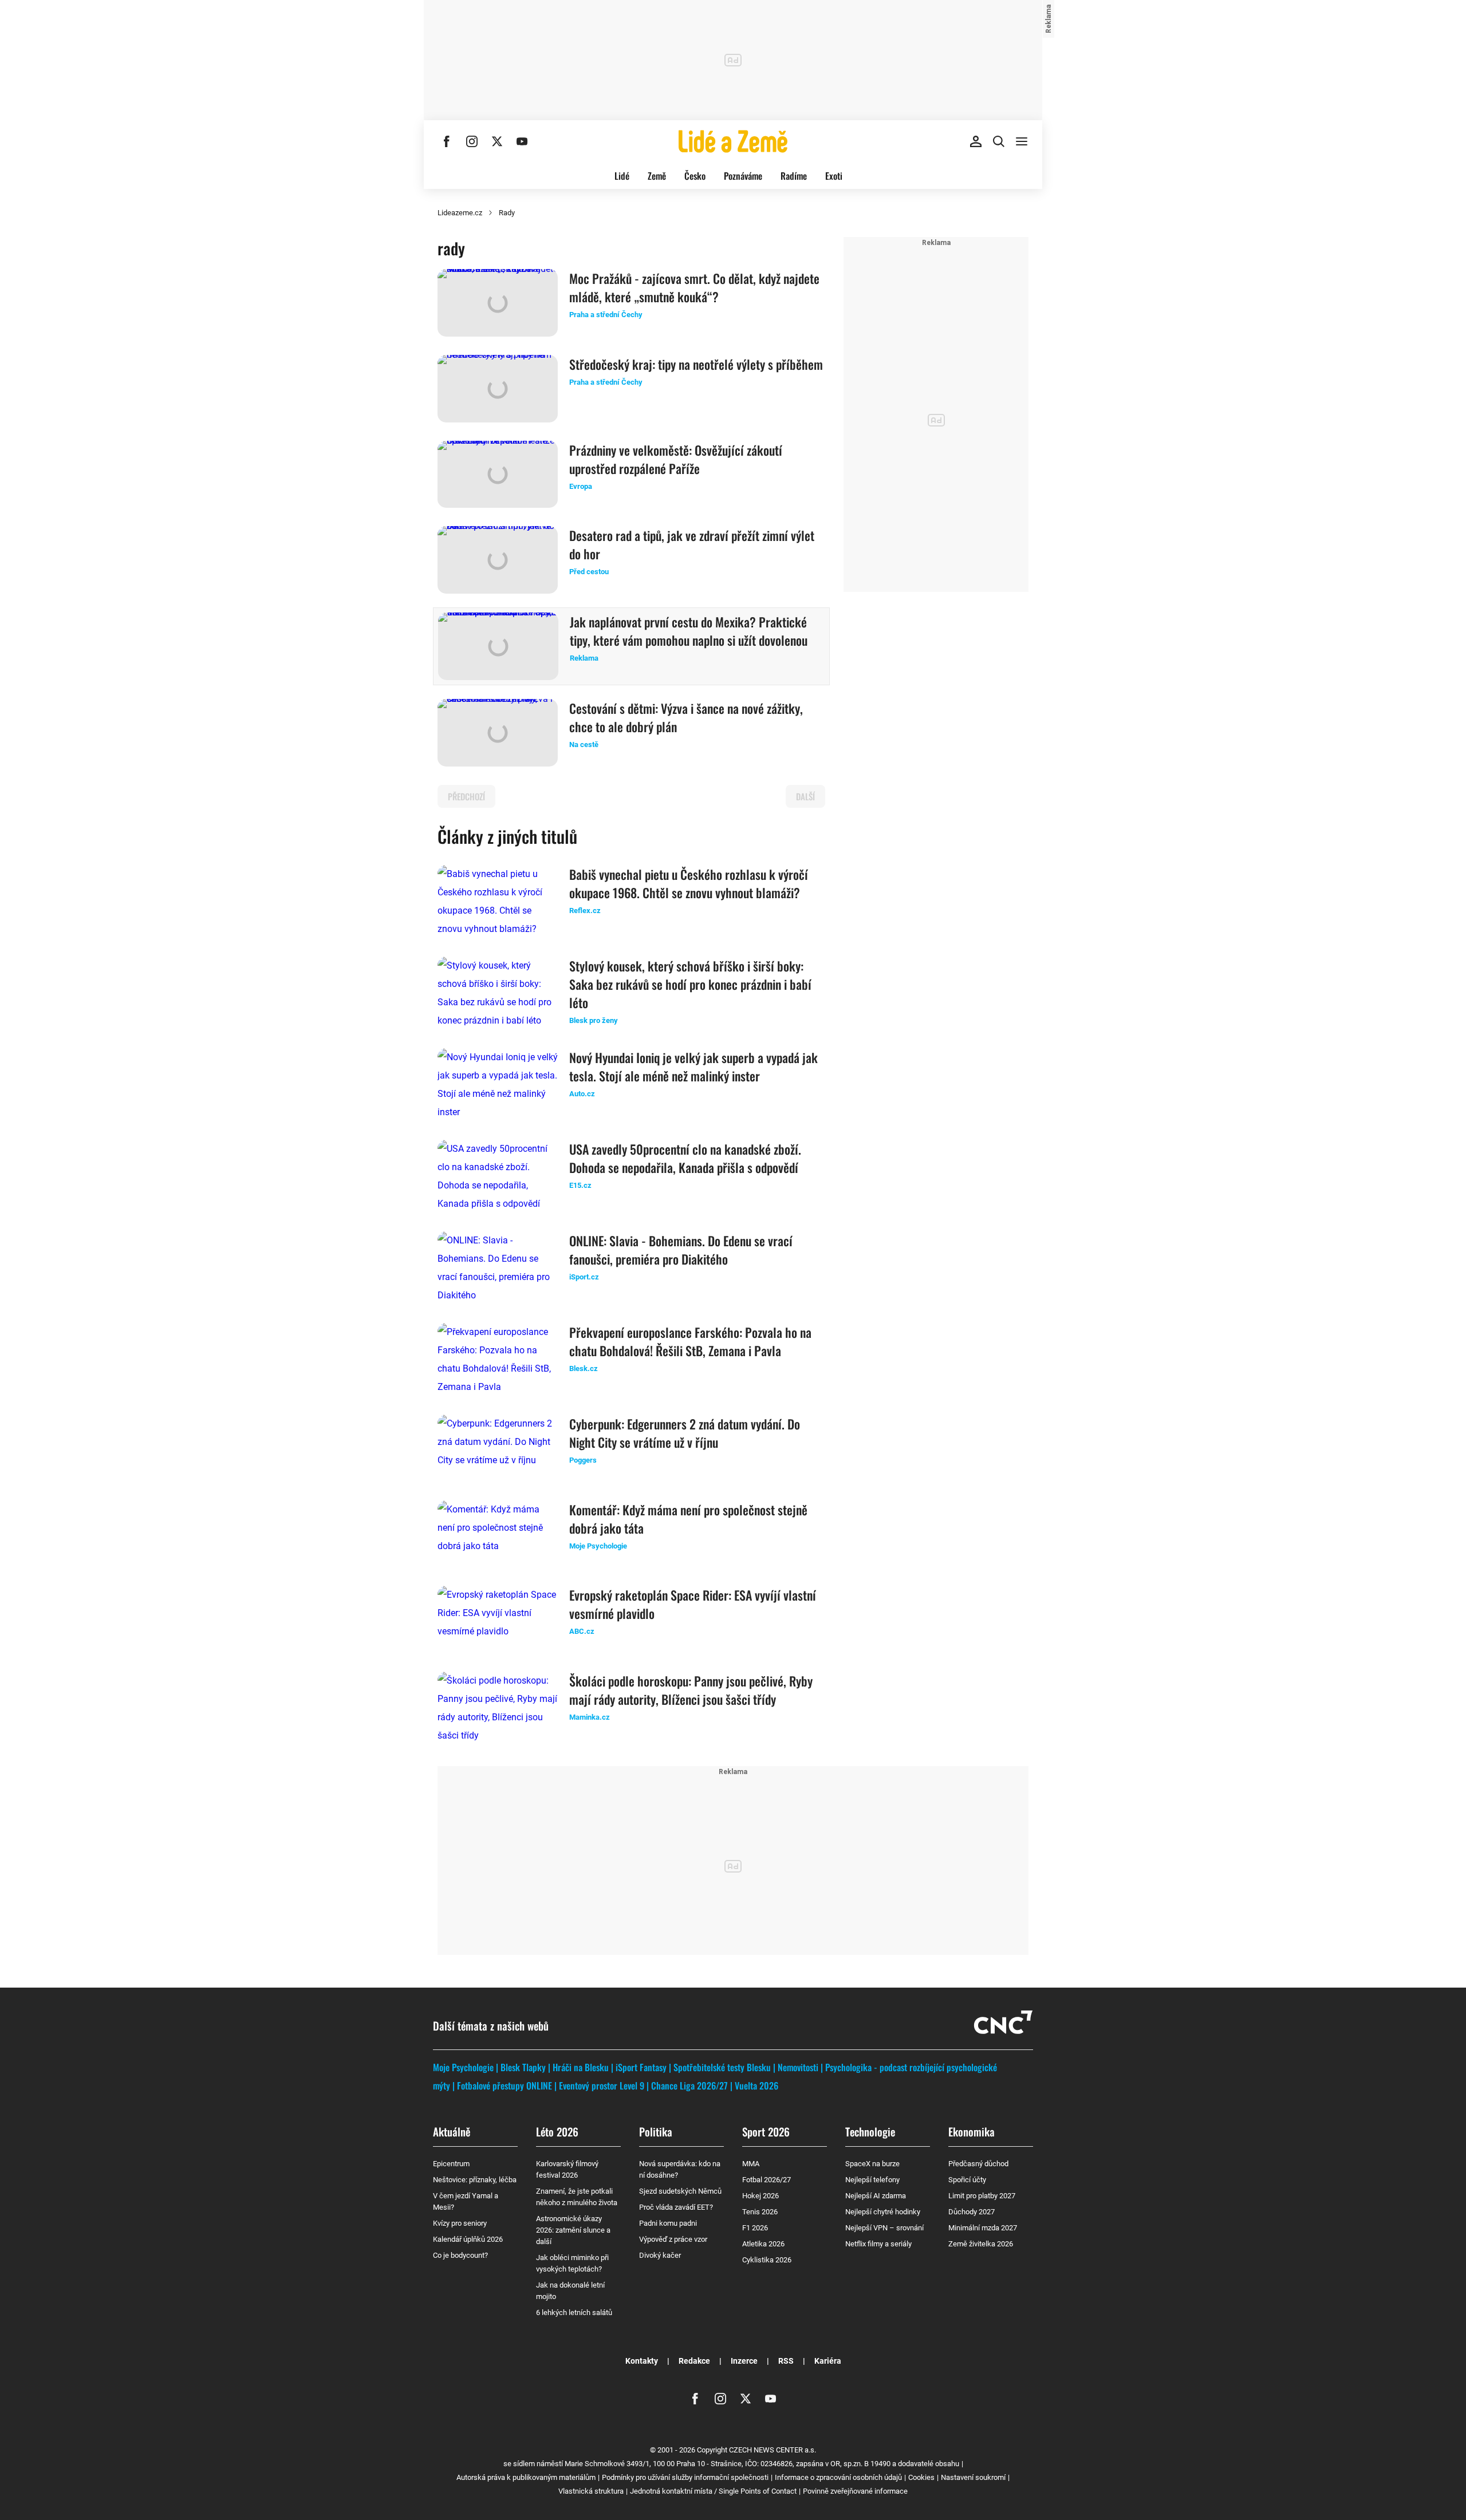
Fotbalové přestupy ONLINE (505, 2085)
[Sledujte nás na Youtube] (522, 141)
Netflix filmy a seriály (878, 2244)
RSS (786, 2361)
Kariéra (828, 2361)
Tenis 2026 (760, 2212)
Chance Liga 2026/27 (689, 2085)
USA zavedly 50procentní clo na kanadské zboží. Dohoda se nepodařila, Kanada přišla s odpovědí (685, 1158)
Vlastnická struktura (591, 2491)
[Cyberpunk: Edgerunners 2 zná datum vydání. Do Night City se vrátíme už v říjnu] (498, 1448)
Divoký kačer (660, 2255)
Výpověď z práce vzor (673, 2239)
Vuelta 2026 (756, 2085)
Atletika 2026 (763, 2244)
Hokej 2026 (760, 2196)
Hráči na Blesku (581, 2067)
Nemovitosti (798, 2067)
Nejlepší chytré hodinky (883, 2212)
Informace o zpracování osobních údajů (838, 2477)
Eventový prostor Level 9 (602, 2085)
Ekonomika (972, 2131)
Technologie (870, 2131)
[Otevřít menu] (1022, 141)
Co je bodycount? (460, 2255)
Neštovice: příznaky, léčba (475, 2180)
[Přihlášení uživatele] (976, 141)
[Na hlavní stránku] (733, 141)
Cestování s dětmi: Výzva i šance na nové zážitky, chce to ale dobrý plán (686, 717)
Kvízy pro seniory (460, 2223)
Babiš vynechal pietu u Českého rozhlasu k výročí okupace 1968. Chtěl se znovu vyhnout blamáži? (689, 883)
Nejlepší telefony (872, 2180)
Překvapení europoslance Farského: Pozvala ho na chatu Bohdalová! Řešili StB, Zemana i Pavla (690, 1341)
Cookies (921, 2477)
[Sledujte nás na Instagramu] (472, 141)
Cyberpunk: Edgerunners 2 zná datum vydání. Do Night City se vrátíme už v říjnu (685, 1433)
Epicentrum (451, 2164)
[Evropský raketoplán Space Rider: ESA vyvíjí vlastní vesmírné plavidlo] (498, 1620)
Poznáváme (743, 176)
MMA (751, 2164)
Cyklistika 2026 (767, 2260)
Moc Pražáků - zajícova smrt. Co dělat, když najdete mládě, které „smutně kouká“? (694, 287)
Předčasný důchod (978, 2164)
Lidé (622, 176)
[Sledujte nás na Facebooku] (447, 141)
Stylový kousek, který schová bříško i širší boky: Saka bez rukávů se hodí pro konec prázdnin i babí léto (690, 984)
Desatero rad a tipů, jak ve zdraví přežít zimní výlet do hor (692, 544)
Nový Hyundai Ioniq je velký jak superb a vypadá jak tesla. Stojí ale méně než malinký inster (693, 1067)
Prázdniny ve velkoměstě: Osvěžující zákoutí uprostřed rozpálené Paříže (676, 459)
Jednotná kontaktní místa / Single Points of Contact (713, 2491)
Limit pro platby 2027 (982, 2196)
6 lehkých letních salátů (574, 2312)
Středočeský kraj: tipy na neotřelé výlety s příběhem (696, 364)
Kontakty (642, 2361)
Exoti (834, 176)
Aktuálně (452, 2131)
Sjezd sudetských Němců (680, 2191)
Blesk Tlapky (523, 2067)
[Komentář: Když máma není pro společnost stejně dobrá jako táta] (498, 1534)
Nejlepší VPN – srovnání (884, 2228)
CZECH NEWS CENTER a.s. (773, 2450)
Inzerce (744, 2361)
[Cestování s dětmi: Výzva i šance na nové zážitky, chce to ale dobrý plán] (498, 733)
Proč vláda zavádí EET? (676, 2207)
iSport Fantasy (641, 2067)
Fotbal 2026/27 (767, 2180)
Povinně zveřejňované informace (855, 2491)
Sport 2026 (766, 2131)
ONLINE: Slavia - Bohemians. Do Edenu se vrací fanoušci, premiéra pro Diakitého (681, 1250)
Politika (656, 2131)
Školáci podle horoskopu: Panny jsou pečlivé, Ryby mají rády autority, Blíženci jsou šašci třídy (691, 1690)
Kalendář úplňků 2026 (468, 2239)
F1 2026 (755, 2228)
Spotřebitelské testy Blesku (722, 2067)
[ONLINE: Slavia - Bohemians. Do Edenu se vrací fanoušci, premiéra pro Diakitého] (498, 1268)
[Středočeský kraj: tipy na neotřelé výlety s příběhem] (498, 389)
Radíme (794, 176)
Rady (507, 213)
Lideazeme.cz (460, 213)
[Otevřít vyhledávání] (999, 141)
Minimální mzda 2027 (983, 2228)
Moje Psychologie (463, 2067)
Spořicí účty (967, 2180)
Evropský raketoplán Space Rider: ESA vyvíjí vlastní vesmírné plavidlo (693, 1604)
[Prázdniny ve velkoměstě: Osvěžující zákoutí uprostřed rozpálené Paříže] (498, 475)
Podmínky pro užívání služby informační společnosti (685, 2477)
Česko (695, 176)
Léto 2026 (557, 2131)
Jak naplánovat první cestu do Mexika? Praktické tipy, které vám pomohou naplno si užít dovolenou (689, 631)
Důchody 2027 (972, 2212)
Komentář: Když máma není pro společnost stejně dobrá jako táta (688, 1519)
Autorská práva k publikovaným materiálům (526, 2477)
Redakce (694, 2361)
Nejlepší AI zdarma (876, 2196)
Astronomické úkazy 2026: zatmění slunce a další (573, 2230)
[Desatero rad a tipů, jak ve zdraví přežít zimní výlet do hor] (498, 560)
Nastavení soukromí (973, 2477)
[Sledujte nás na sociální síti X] (497, 141)
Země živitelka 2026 (981, 2244)
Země (657, 176)
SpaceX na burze (872, 2164)
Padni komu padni (668, 2223)
